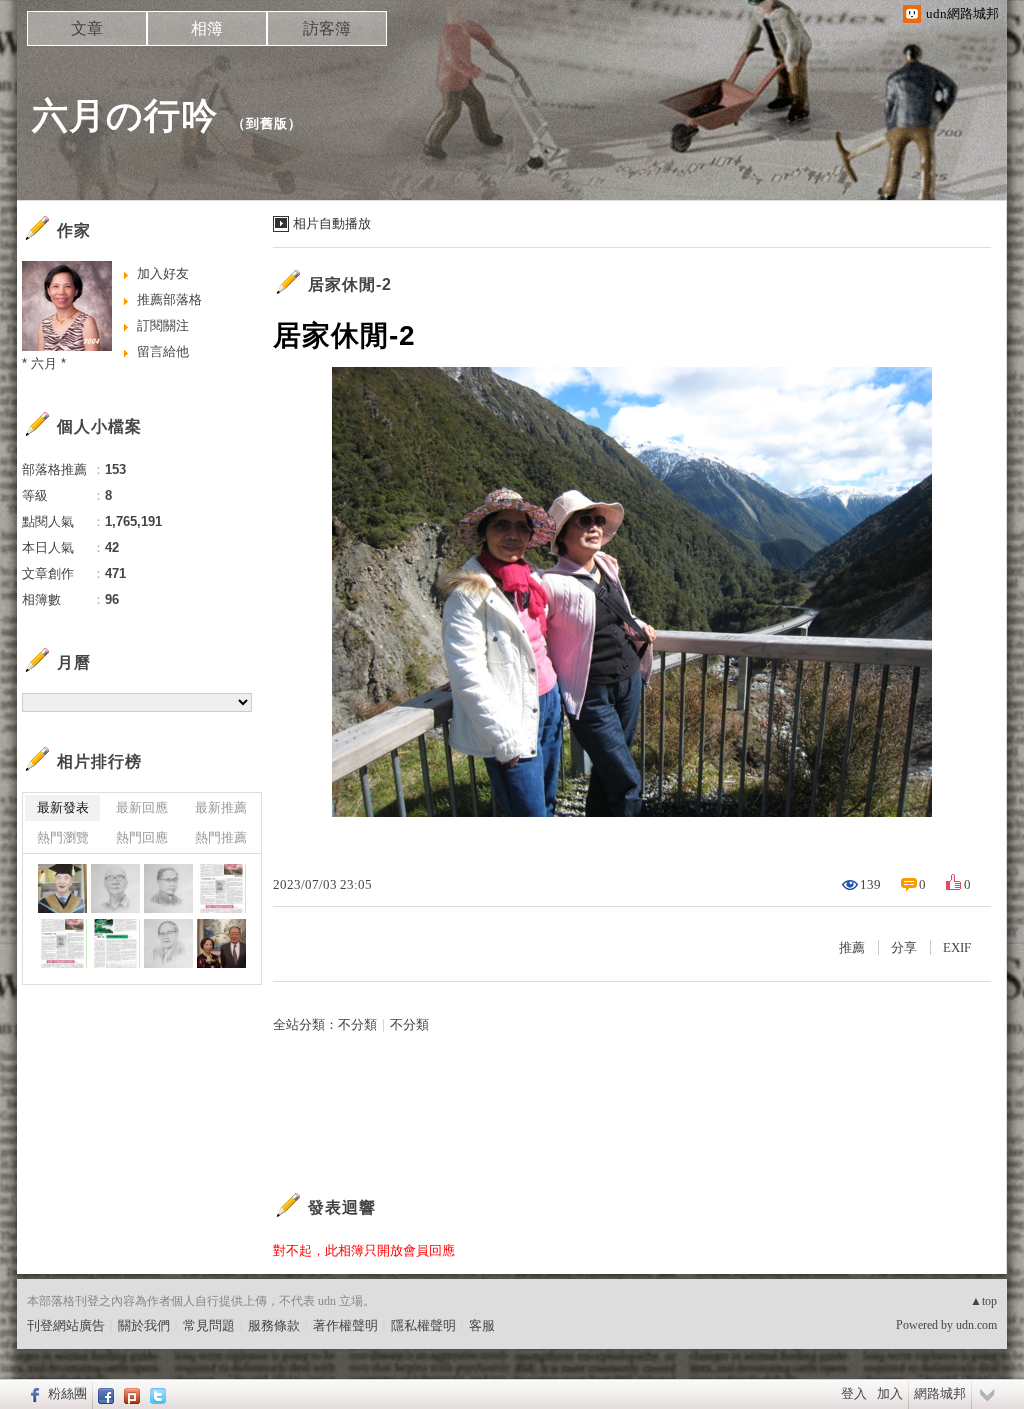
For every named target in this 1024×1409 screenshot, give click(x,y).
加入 (890, 1393)
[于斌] (168, 888)
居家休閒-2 (350, 284)
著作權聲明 (345, 1325)
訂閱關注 (163, 325)
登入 (854, 1393)
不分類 (357, 1024)
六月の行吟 (125, 115)
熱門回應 (142, 837)
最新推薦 (221, 807)
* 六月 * (44, 363)
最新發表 (63, 807)
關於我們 (144, 1325)
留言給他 (163, 351)
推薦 (852, 947)
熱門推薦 (221, 837)
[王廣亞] (62, 888)
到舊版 (267, 123)
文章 (87, 28)
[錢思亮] (168, 943)
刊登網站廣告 (66, 1325)
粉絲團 (67, 1393)
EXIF (957, 947)
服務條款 (274, 1325)
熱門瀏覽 (63, 837)
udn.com (976, 1325)
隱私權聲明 (423, 1325)
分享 (904, 947)
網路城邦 (940, 1393)
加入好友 (163, 273)
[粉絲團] (32, 1394)
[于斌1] (221, 888)
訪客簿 (327, 28)
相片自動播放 (332, 223)
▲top (983, 1301)
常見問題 (209, 1325)
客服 (482, 1325)
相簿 (207, 28)
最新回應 (142, 807)
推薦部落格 (169, 299)
